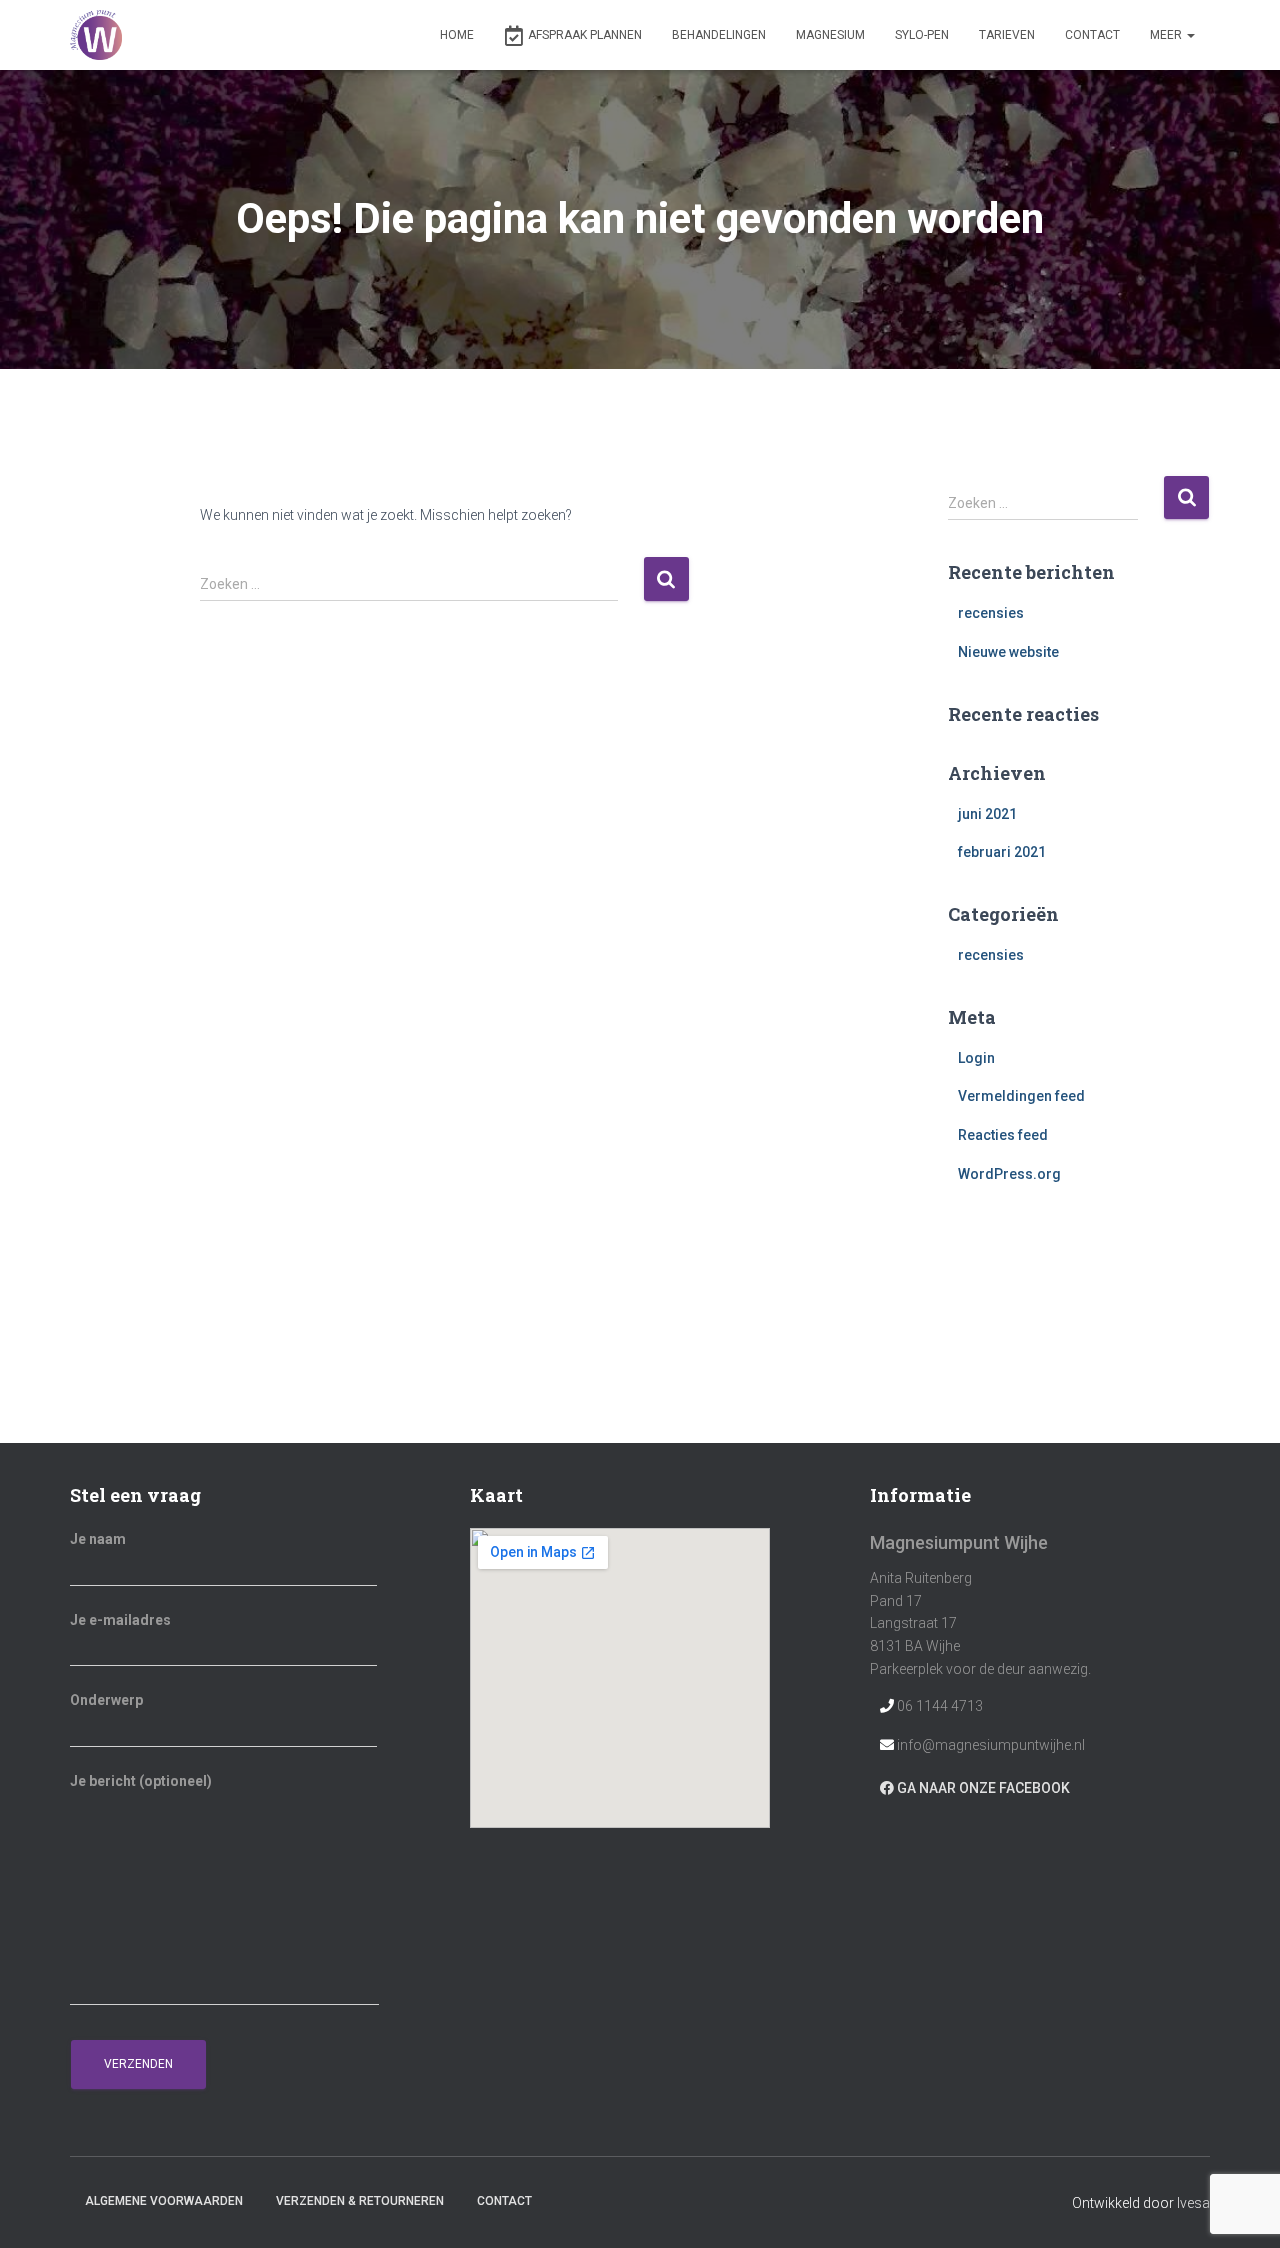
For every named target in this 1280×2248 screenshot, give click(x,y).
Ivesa (1193, 2203)
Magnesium (830, 35)
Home (457, 35)
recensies (991, 613)
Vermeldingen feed (1021, 1096)
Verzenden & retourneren (360, 2201)
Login (976, 1058)
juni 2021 (987, 814)
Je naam (98, 1539)
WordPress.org (1009, 1174)
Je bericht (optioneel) (141, 1781)
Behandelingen (719, 35)
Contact (1092, 35)
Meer (1167, 35)
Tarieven (1007, 35)
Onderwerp (106, 1700)
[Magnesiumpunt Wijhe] (96, 35)
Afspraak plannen (585, 35)
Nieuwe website (1008, 652)
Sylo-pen (922, 35)
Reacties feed (1003, 1135)
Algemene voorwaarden (164, 2201)
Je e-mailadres (120, 1620)
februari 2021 (1002, 852)
